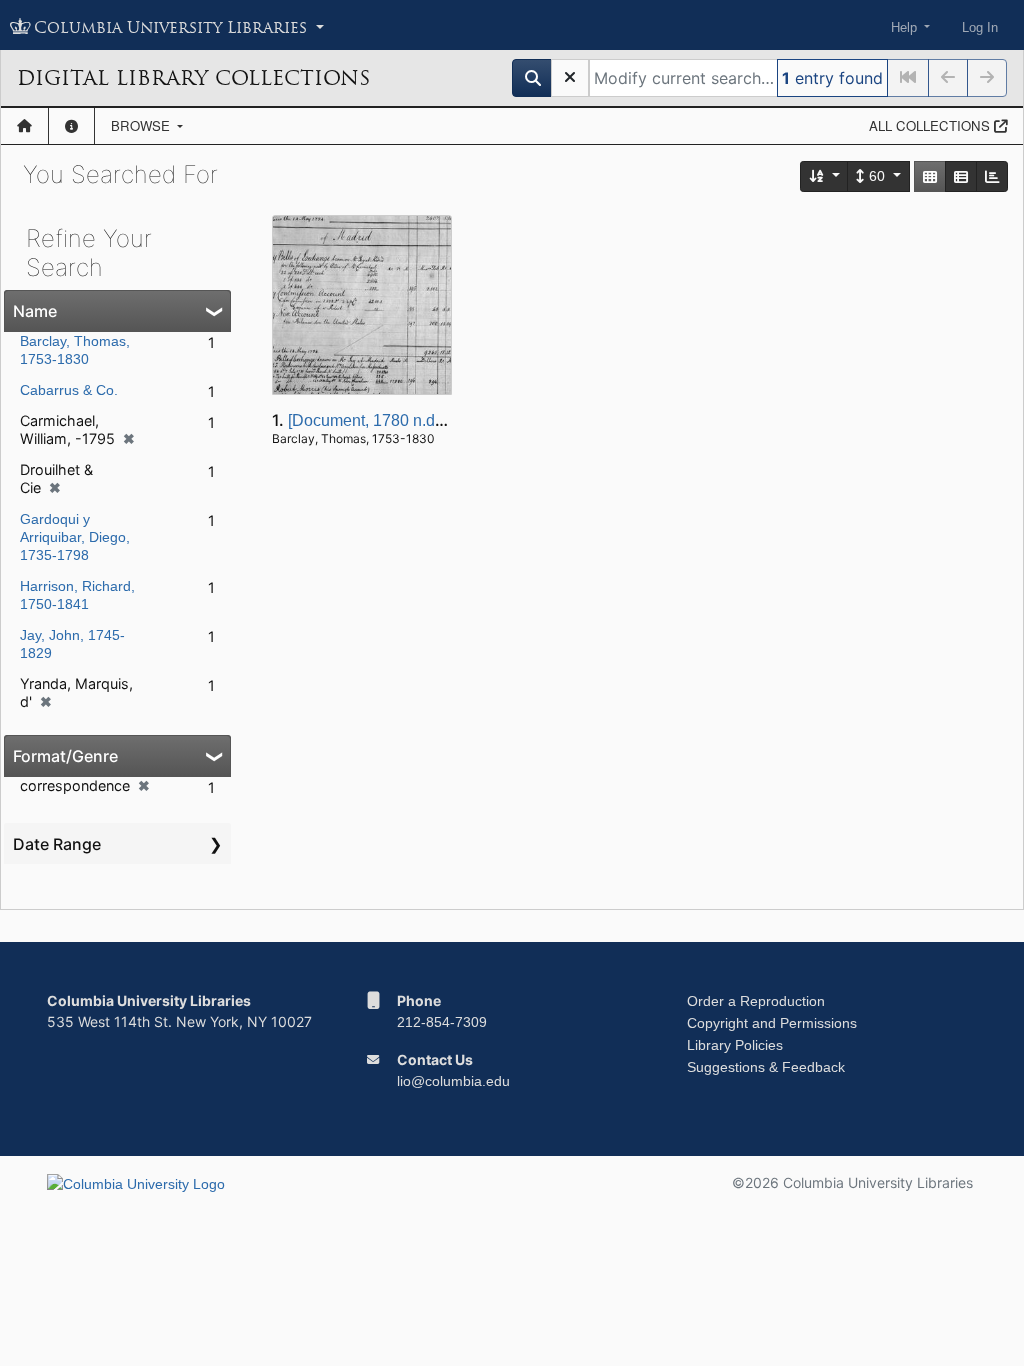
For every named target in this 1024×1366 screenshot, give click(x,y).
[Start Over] (570, 78)
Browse (142, 125)
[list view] (961, 176)
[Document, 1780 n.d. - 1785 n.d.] (405, 420)
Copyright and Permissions (772, 1023)
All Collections (931, 125)
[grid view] (930, 176)
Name (35, 311)
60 (877, 176)
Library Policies (735, 1045)
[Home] (24, 126)
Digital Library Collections (193, 78)
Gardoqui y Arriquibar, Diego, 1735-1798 (75, 537)
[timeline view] (992, 176)
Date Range (57, 844)
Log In (980, 27)
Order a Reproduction (756, 1001)
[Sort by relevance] (825, 176)
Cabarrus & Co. (69, 390)
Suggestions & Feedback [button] (766, 1067)
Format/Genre (65, 756)
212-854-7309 (442, 1022)
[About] (71, 126)
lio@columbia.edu (453, 1081)
